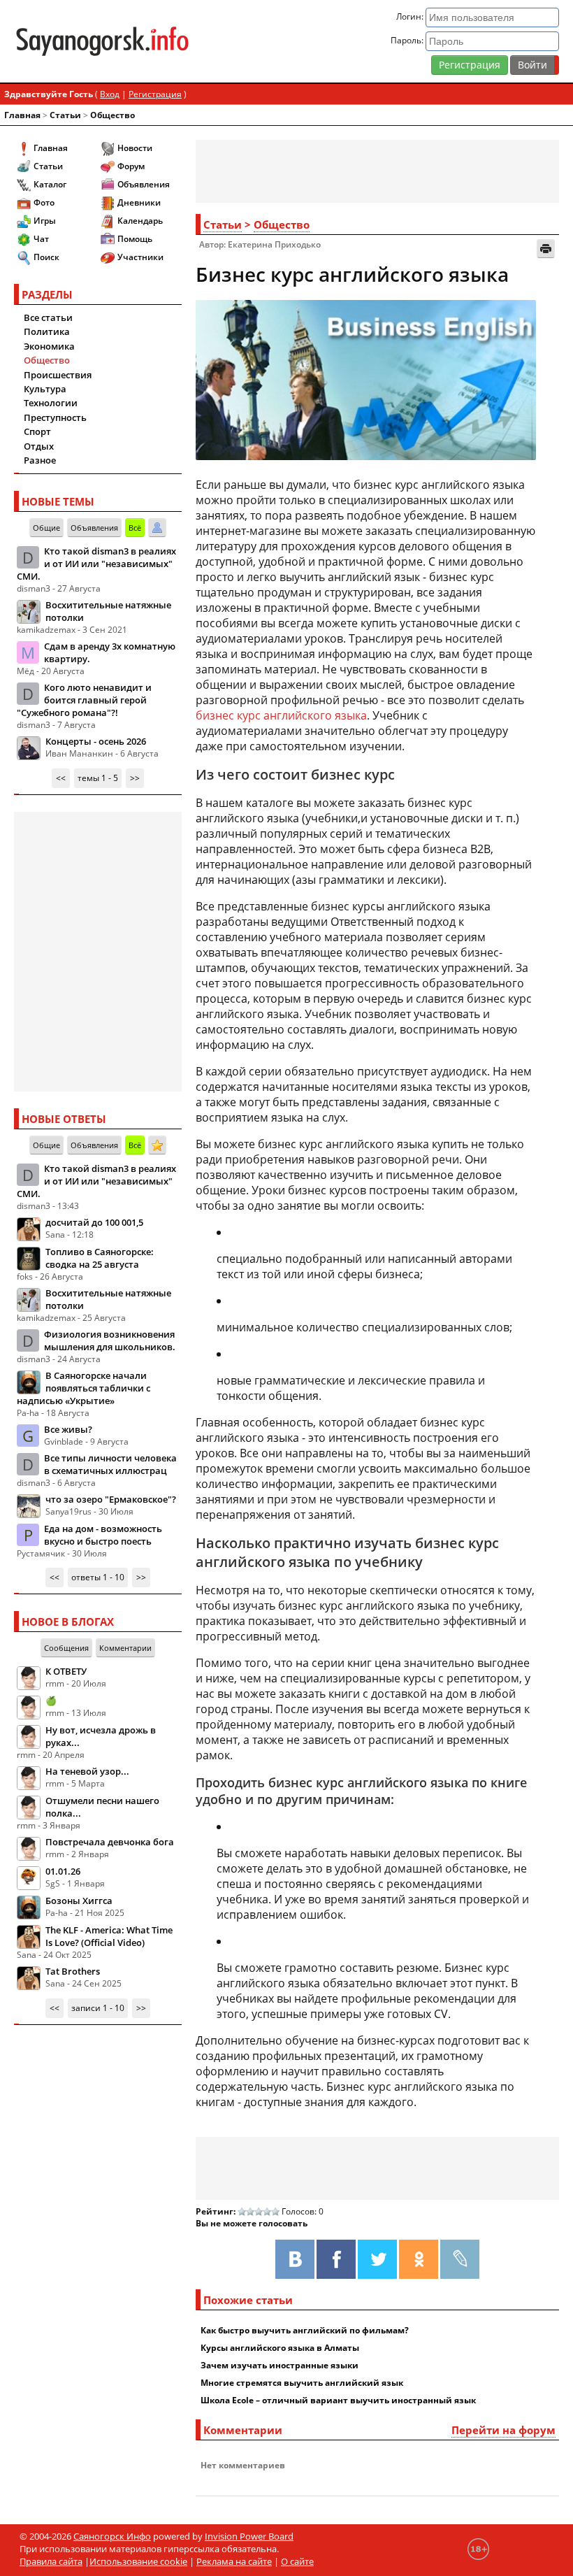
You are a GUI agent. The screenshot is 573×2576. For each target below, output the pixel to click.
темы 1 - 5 (98, 778)
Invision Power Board (249, 2536)
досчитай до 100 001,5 (94, 1222)
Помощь (135, 239)
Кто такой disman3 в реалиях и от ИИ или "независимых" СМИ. (96, 564)
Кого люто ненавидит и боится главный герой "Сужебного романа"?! (84, 700)
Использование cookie (138, 2561)
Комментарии (125, 1648)
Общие (46, 528)
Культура (45, 389)
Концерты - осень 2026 (96, 741)
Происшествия (58, 375)
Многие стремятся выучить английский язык (302, 2383)
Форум (131, 166)
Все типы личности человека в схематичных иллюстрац (110, 1464)
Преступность (55, 417)
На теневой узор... (87, 1771)
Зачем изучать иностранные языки (280, 2365)
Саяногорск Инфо (112, 2536)
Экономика (49, 346)
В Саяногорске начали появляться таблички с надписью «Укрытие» (84, 1388)
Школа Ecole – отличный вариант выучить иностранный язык (338, 2400)
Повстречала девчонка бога (110, 1842)
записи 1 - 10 (98, 2008)
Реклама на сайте (234, 2561)
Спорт (37, 431)
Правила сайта (51, 2561)
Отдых (39, 446)
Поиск (46, 257)
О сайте (297, 2561)
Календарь (140, 221)
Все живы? (68, 1429)
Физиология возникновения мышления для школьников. (110, 1340)
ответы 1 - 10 (98, 1577)
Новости (135, 148)
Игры (45, 221)
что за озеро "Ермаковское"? (111, 1499)
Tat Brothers (73, 1971)
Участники (140, 257)
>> (135, 778)
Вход (110, 94)
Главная (22, 115)
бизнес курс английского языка (281, 715)
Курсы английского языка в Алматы (280, 2348)
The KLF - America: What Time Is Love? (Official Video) (109, 1936)
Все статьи (48, 317)
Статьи (65, 115)
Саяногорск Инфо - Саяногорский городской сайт (102, 41)
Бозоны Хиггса (79, 1901)
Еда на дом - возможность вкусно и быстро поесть (103, 1535)
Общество (113, 115)
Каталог (50, 184)
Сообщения (66, 1648)
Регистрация (470, 65)
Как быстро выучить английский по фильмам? (305, 2330)
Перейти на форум (503, 2430)
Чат (41, 239)
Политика (47, 331)
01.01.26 (63, 1871)
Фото (44, 202)
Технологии (51, 403)
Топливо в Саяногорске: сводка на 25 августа (100, 1258)
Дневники (139, 202)
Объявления (144, 184)
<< (61, 778)
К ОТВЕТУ (66, 1671)
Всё (135, 528)
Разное (40, 460)
